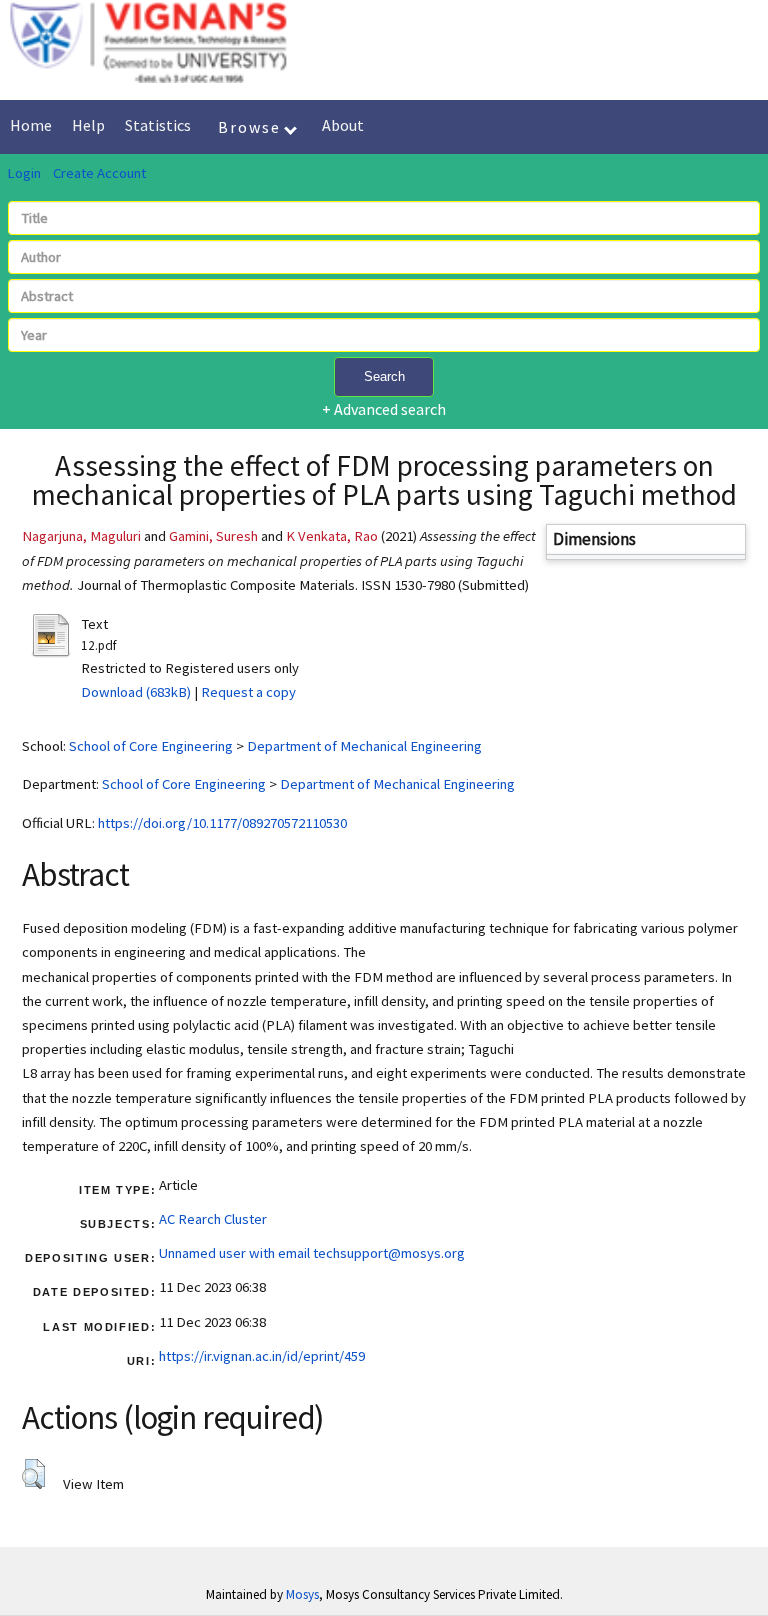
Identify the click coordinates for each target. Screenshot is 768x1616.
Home (31, 125)
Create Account (99, 173)
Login (24, 173)
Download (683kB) (136, 692)
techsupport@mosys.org (389, 1253)
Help (88, 125)
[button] (33, 1474)
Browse (252, 127)
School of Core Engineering (151, 746)
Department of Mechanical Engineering (364, 746)
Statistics (158, 125)
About (343, 125)
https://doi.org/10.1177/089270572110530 (222, 823)
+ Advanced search (384, 409)
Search (384, 376)
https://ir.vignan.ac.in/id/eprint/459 (262, 1356)
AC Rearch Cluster (213, 1219)
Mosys (302, 1594)
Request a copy (248, 692)
